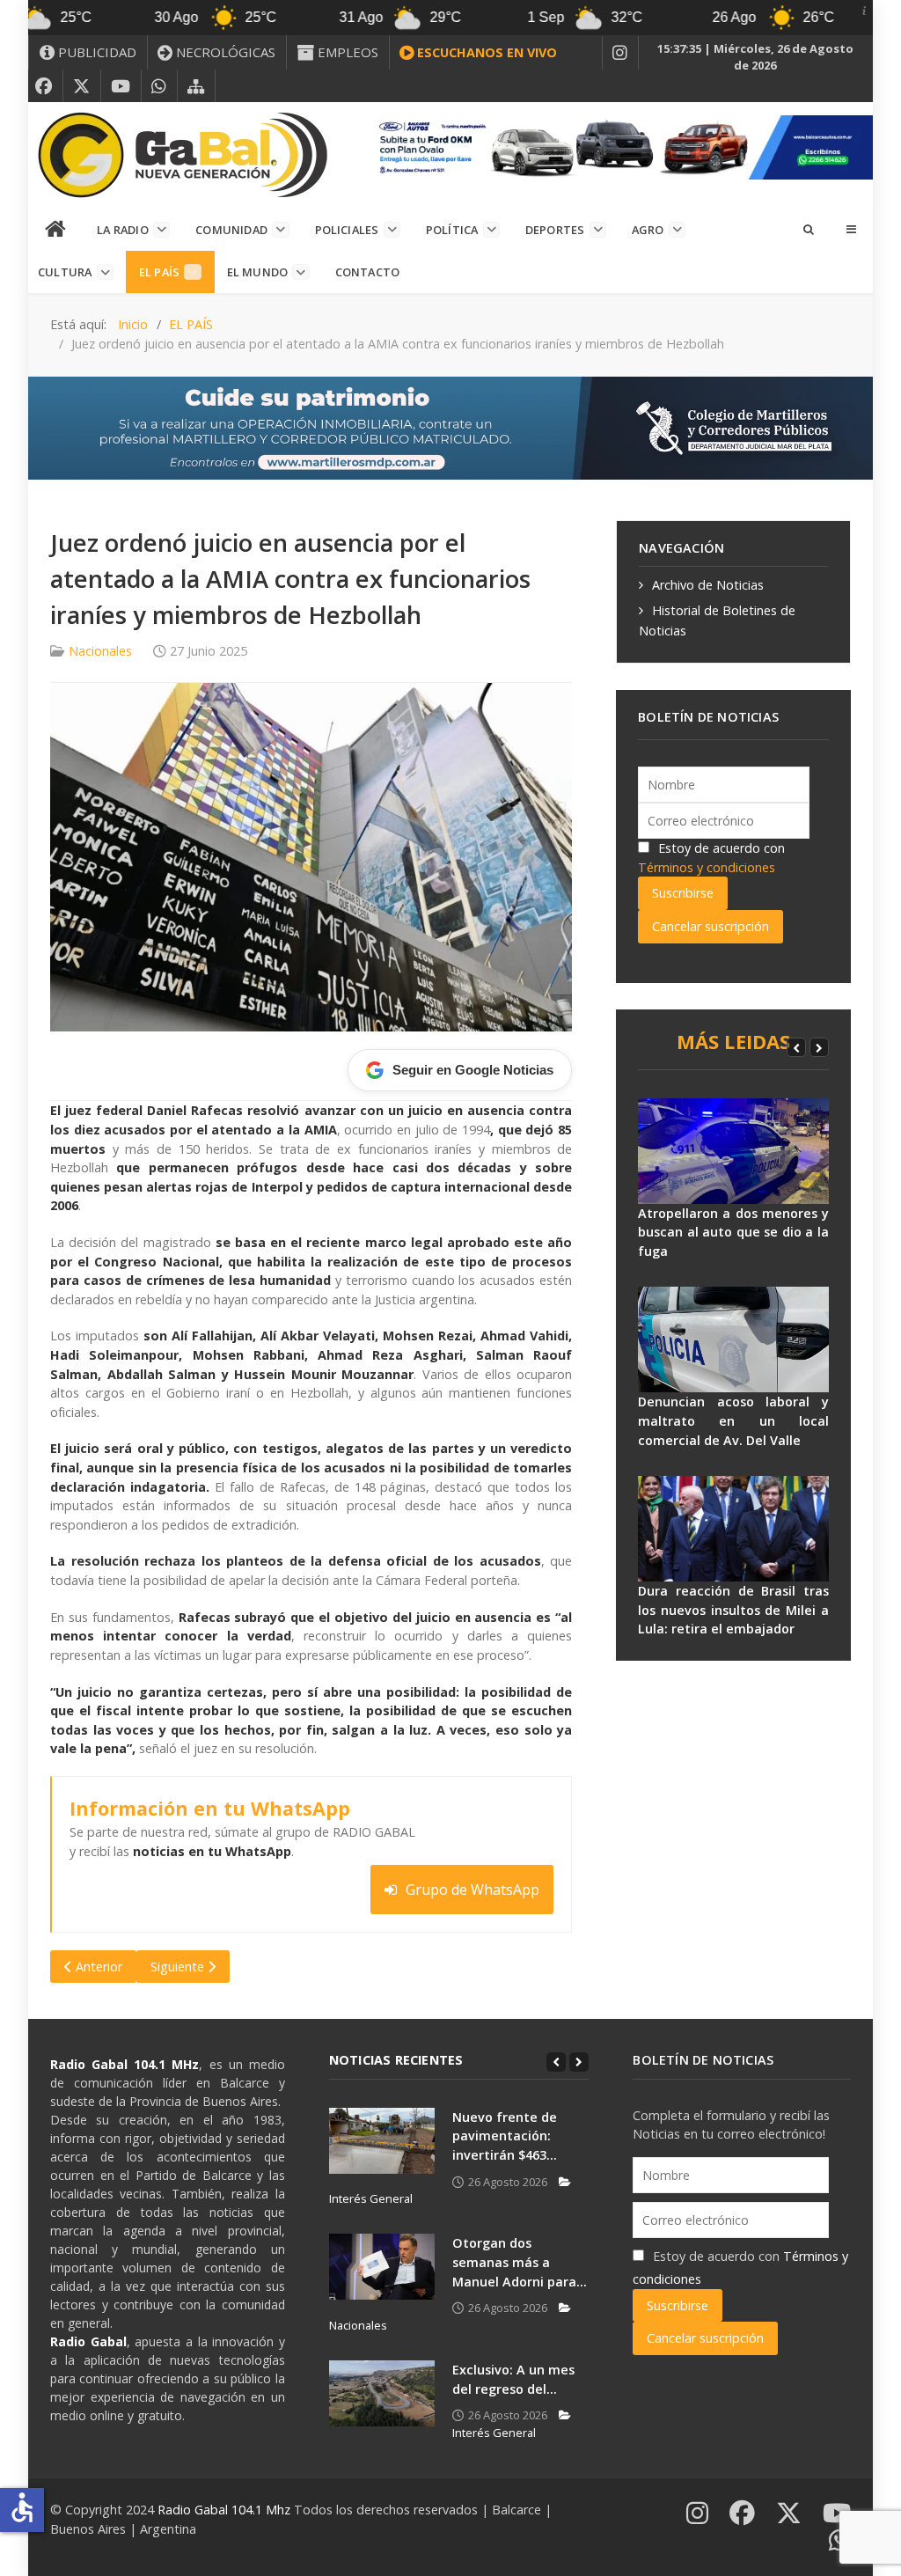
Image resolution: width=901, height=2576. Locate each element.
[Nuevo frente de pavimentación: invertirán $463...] (382, 2141)
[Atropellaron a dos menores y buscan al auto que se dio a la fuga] (733, 1151)
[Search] (808, 229)
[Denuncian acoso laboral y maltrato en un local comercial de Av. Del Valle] (733, 1339)
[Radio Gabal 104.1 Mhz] (182, 155)
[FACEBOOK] (44, 86)
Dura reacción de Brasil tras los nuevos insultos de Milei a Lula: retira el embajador (733, 1610)
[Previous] (796, 1047)
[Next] (819, 1047)
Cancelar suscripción (711, 926)
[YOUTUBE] (121, 86)
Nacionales (100, 651)
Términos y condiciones (707, 867)
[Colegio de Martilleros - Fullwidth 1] (450, 426)
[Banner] (619, 146)
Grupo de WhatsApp (472, 1890)
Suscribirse (683, 893)
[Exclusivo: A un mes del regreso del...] (382, 2393)
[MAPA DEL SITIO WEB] (196, 86)
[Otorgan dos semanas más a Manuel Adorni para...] (382, 2267)
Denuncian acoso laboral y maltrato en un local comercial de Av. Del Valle (733, 1420)
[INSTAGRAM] (620, 53)
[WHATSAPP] (159, 86)
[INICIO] (56, 230)
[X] (82, 86)
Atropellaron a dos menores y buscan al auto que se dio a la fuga (733, 1232)
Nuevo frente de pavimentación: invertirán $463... (505, 2136)
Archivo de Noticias (708, 585)
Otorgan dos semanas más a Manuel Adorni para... (520, 2262)
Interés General (494, 2432)
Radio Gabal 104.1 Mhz (226, 2510)
